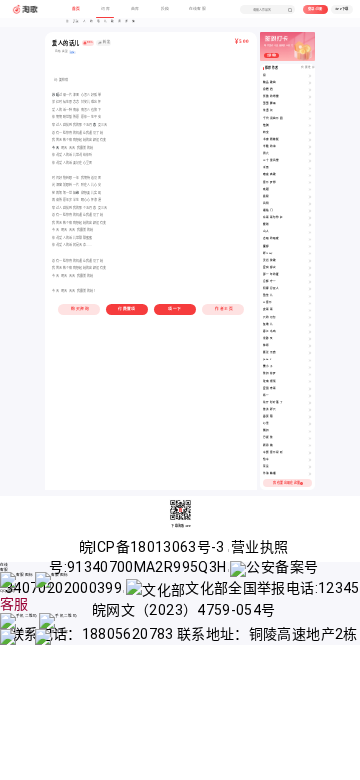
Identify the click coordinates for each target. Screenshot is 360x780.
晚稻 (266, 189)
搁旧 (266, 430)
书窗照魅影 (271, 139)
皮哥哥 (268, 309)
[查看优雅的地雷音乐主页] (310, 97)
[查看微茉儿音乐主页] (310, 296)
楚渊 (266, 125)
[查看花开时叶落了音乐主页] (310, 403)
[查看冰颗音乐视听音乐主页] (310, 453)
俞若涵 (268, 89)
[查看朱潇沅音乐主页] (310, 111)
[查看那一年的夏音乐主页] (310, 275)
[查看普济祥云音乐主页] (310, 410)
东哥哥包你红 (273, 217)
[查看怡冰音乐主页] (310, 460)
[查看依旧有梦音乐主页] (310, 374)
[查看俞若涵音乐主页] (310, 90)
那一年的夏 (271, 274)
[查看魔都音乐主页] (310, 247)
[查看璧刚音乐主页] (310, 225)
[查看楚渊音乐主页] (310, 126)
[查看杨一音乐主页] (310, 396)
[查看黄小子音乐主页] (310, 367)
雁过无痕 (269, 352)
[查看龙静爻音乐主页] (310, 339)
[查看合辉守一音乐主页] (310, 282)
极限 (266, 196)
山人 (266, 231)
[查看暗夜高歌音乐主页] (310, 175)
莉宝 (266, 132)
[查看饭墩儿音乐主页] (310, 325)
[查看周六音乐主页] (310, 154)
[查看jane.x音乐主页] (310, 360)
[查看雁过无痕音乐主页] (310, 353)
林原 (266, 345)
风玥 (266, 203)
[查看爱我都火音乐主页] (310, 268)
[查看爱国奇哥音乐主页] (310, 389)
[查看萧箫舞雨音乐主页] (310, 104)
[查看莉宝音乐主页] (310, 133)
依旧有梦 (269, 373)
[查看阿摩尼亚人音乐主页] (310, 289)
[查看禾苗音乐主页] (310, 168)
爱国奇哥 (269, 388)
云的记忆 (269, 317)
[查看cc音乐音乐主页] (310, 303)
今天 (55, 148)
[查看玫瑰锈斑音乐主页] (310, 382)
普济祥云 (269, 409)
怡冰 (266, 459)
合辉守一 (269, 281)
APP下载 (342, 9)
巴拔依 (268, 437)
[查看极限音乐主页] (310, 197)
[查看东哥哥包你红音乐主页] (310, 218)
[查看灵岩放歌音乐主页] (310, 261)
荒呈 (266, 466)
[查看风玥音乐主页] (310, 204)
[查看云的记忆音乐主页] (310, 318)
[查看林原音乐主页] (310, 346)
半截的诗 (269, 146)
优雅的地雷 (271, 96)
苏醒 (55, 95)
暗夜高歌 (269, 174)
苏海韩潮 (269, 473)
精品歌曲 (269, 82)
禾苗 (266, 167)
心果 (266, 423)
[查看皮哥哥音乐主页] (310, 310)
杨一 (266, 395)
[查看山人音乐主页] (310, 232)
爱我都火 (269, 267)
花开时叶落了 (273, 402)
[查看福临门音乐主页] (310, 211)
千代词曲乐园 (273, 118)
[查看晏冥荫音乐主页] (310, 417)
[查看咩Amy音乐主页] (310, 254)
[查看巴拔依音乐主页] (310, 438)
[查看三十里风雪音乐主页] (310, 161)
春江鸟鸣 (269, 331)
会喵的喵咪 (271, 238)
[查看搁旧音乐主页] (310, 431)
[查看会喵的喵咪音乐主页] (310, 239)
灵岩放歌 (269, 260)
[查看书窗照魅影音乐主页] (310, 140)
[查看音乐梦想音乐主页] (310, 183)
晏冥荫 (268, 416)
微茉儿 (268, 295)
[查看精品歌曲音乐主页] (310, 83)
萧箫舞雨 (269, 103)
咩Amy (267, 253)
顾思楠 (268, 445)
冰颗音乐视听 (273, 452)
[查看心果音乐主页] (310, 424)
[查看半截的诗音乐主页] (310, 147)
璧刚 (266, 224)
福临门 (268, 210)
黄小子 (268, 366)
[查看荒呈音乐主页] (310, 467)
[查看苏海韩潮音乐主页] (310, 474)
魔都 (266, 246)
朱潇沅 (268, 110)
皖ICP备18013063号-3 (153, 547)
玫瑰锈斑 (269, 381)
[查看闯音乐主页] (310, 76)
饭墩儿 (268, 324)
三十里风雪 (271, 160)
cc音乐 (267, 302)
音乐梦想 (269, 182)
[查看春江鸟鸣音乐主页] (310, 332)
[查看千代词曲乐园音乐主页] (310, 119)
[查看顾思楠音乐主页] (310, 446)
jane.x (267, 359)
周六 (266, 153)
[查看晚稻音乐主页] (310, 190)
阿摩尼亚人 (271, 288)
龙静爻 (268, 338)
